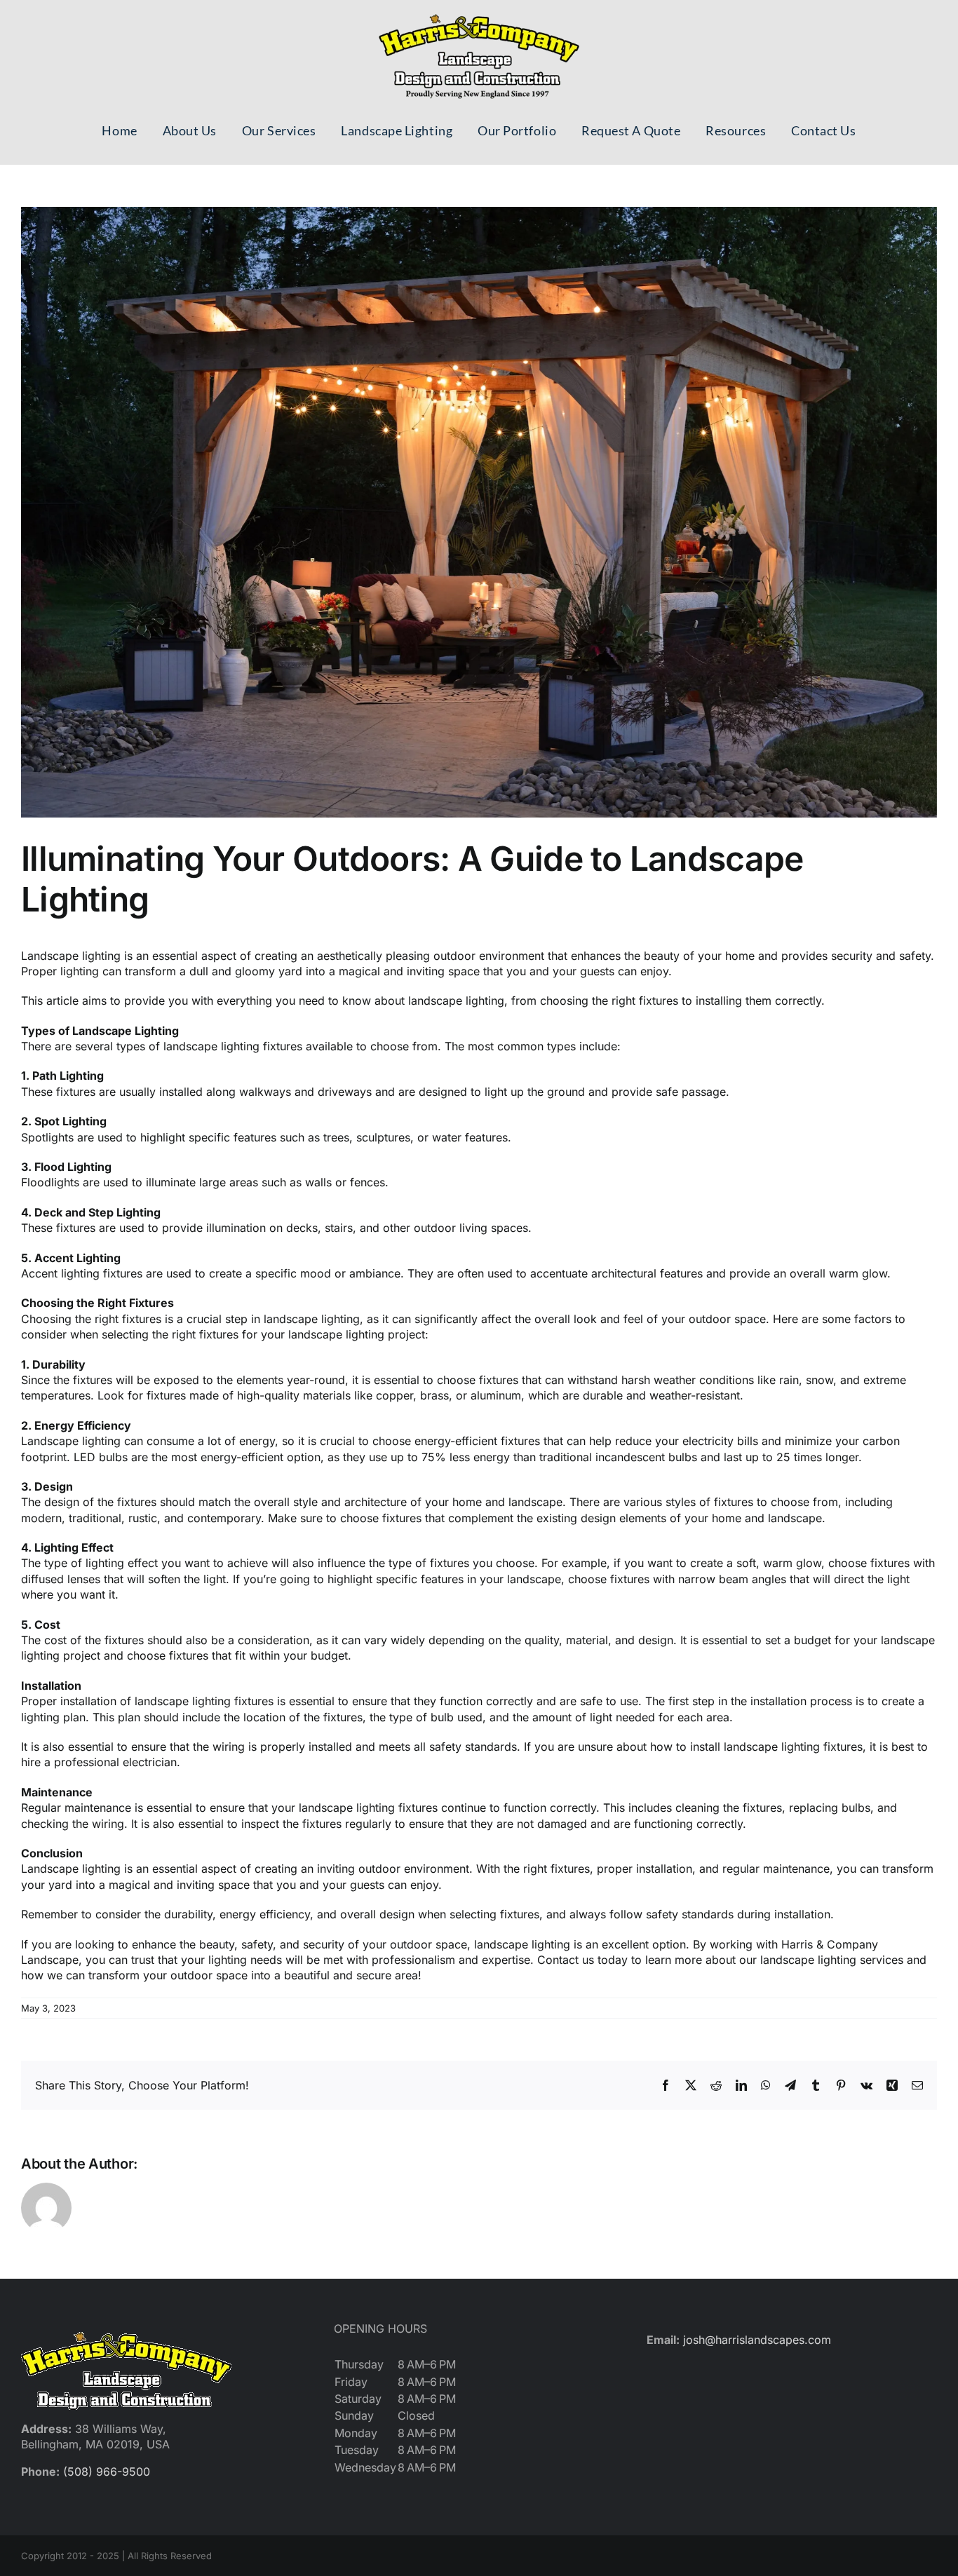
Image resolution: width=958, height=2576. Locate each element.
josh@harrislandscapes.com (757, 2340)
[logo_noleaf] (479, 14)
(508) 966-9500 (107, 2472)
